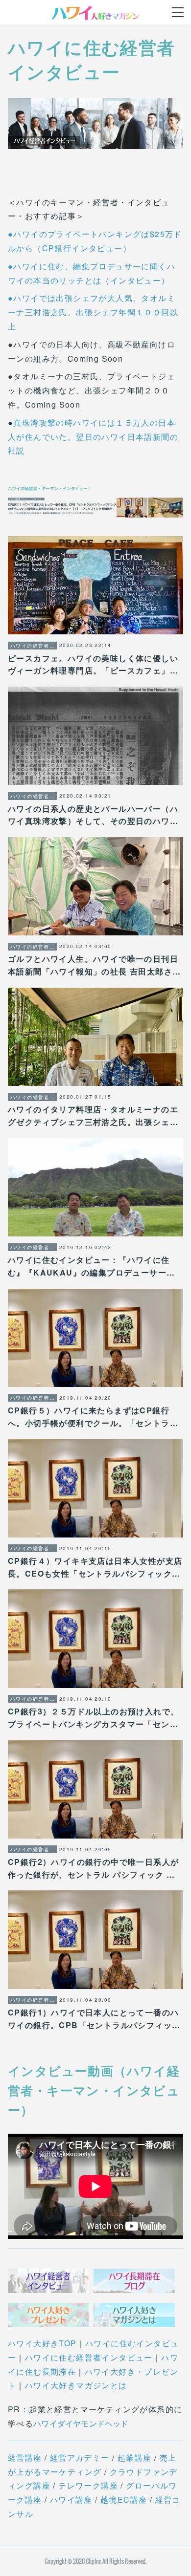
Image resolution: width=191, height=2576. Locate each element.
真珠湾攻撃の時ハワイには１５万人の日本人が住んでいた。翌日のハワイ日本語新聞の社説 (93, 437)
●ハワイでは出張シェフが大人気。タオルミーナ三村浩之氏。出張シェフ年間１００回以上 (93, 312)
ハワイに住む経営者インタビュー (89, 2357)
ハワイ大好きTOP (42, 2343)
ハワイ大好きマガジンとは (76, 2385)
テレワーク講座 (88, 2485)
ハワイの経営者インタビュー (32, 646)
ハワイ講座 (71, 2500)
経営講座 (25, 2457)
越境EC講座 (124, 2500)
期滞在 (63, 2371)
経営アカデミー (80, 2457)
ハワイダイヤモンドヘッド (81, 2423)
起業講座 (135, 2457)
